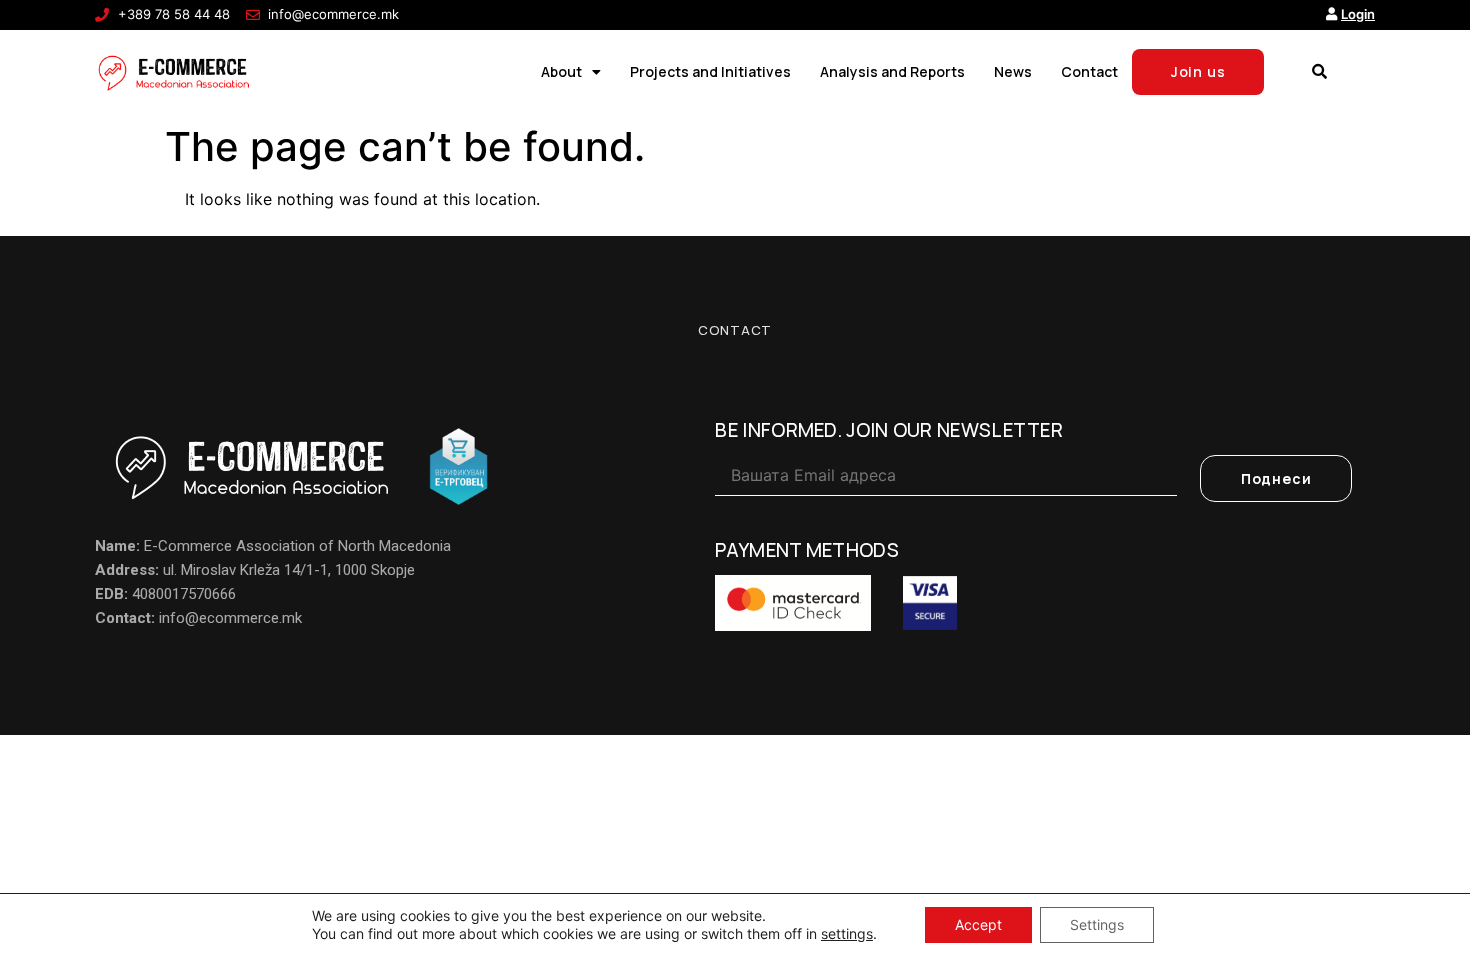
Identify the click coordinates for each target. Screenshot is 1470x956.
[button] (1319, 72)
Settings (1097, 924)
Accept (978, 924)
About (561, 71)
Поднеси (1276, 478)
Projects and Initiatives (710, 71)
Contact (1089, 71)
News (1013, 71)
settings (847, 933)
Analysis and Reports (892, 71)
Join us (1198, 71)
